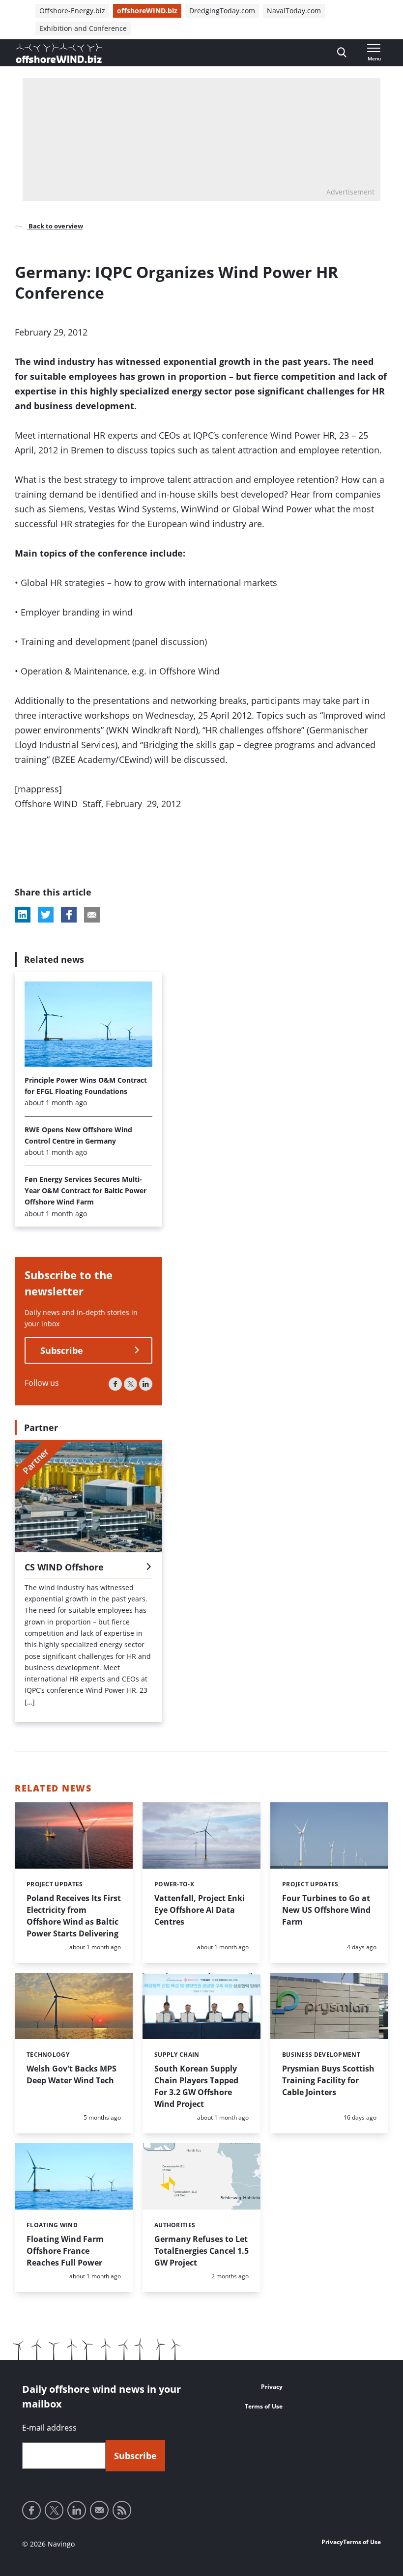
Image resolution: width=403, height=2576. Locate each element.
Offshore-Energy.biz (72, 11)
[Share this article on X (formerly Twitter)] (46, 915)
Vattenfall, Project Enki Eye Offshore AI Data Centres (200, 1910)
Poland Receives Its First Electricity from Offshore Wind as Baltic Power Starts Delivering (74, 1916)
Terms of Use (264, 2406)
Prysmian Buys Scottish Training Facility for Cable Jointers (328, 2080)
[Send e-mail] (99, 2510)
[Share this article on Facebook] (69, 915)
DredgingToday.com (222, 11)
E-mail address (49, 2428)
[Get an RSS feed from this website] (122, 2510)
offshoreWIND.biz (147, 11)
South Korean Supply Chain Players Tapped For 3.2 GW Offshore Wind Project (196, 2086)
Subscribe (62, 1350)
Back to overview (55, 226)
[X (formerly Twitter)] (130, 1384)
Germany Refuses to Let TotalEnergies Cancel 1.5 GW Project (201, 2251)
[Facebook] (115, 1384)
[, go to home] (59, 53)
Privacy (272, 2387)
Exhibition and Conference (83, 28)
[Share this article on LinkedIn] (23, 915)
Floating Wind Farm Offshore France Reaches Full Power (65, 2251)
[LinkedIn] (146, 1384)
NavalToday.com (294, 11)
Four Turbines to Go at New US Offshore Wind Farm (326, 1910)
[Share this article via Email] (92, 915)
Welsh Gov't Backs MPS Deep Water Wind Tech (72, 2074)
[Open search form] (342, 53)
